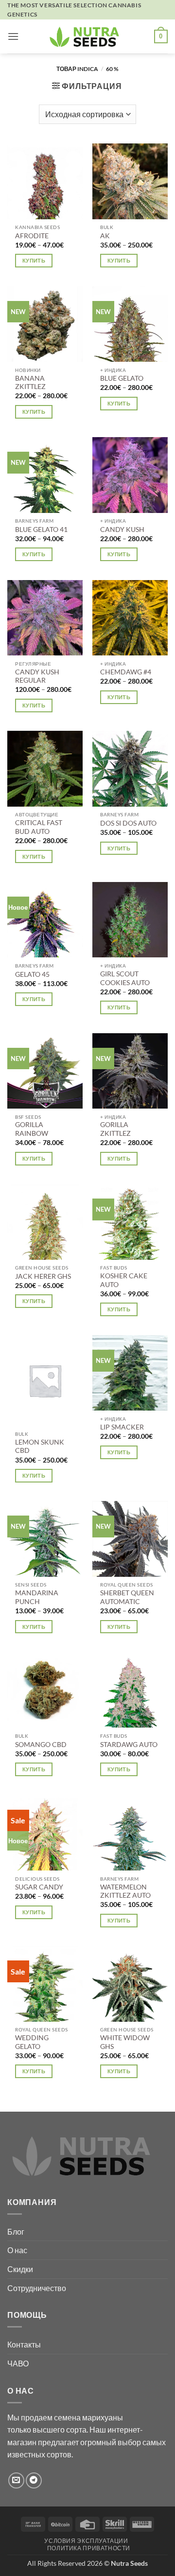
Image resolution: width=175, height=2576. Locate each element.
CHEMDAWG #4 (126, 672)
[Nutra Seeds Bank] (87, 36)
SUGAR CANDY (39, 1887)
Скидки (20, 2269)
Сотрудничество (37, 2288)
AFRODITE (32, 236)
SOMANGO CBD (41, 1745)
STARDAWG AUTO (129, 1745)
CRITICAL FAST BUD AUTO (39, 827)
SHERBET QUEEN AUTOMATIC (127, 1597)
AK (105, 236)
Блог (16, 2232)
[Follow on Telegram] (34, 2480)
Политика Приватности (89, 2548)
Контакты (24, 2344)
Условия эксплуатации (86, 2541)
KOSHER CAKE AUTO (124, 1280)
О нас (17, 2250)
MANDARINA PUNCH (37, 1597)
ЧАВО (18, 2363)
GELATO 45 (32, 974)
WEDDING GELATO (32, 2042)
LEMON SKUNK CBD (40, 1447)
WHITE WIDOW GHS (125, 2042)
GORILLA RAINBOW (32, 1129)
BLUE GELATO (122, 378)
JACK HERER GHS (43, 1276)
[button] (13, 36)
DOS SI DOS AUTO (128, 823)
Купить (34, 260)
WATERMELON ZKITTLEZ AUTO (125, 1891)
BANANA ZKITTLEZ (30, 383)
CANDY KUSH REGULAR (37, 676)
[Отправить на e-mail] (16, 2480)
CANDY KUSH (122, 529)
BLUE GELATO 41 (41, 529)
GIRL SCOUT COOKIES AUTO (125, 978)
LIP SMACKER (122, 1427)
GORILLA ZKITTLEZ (115, 1129)
